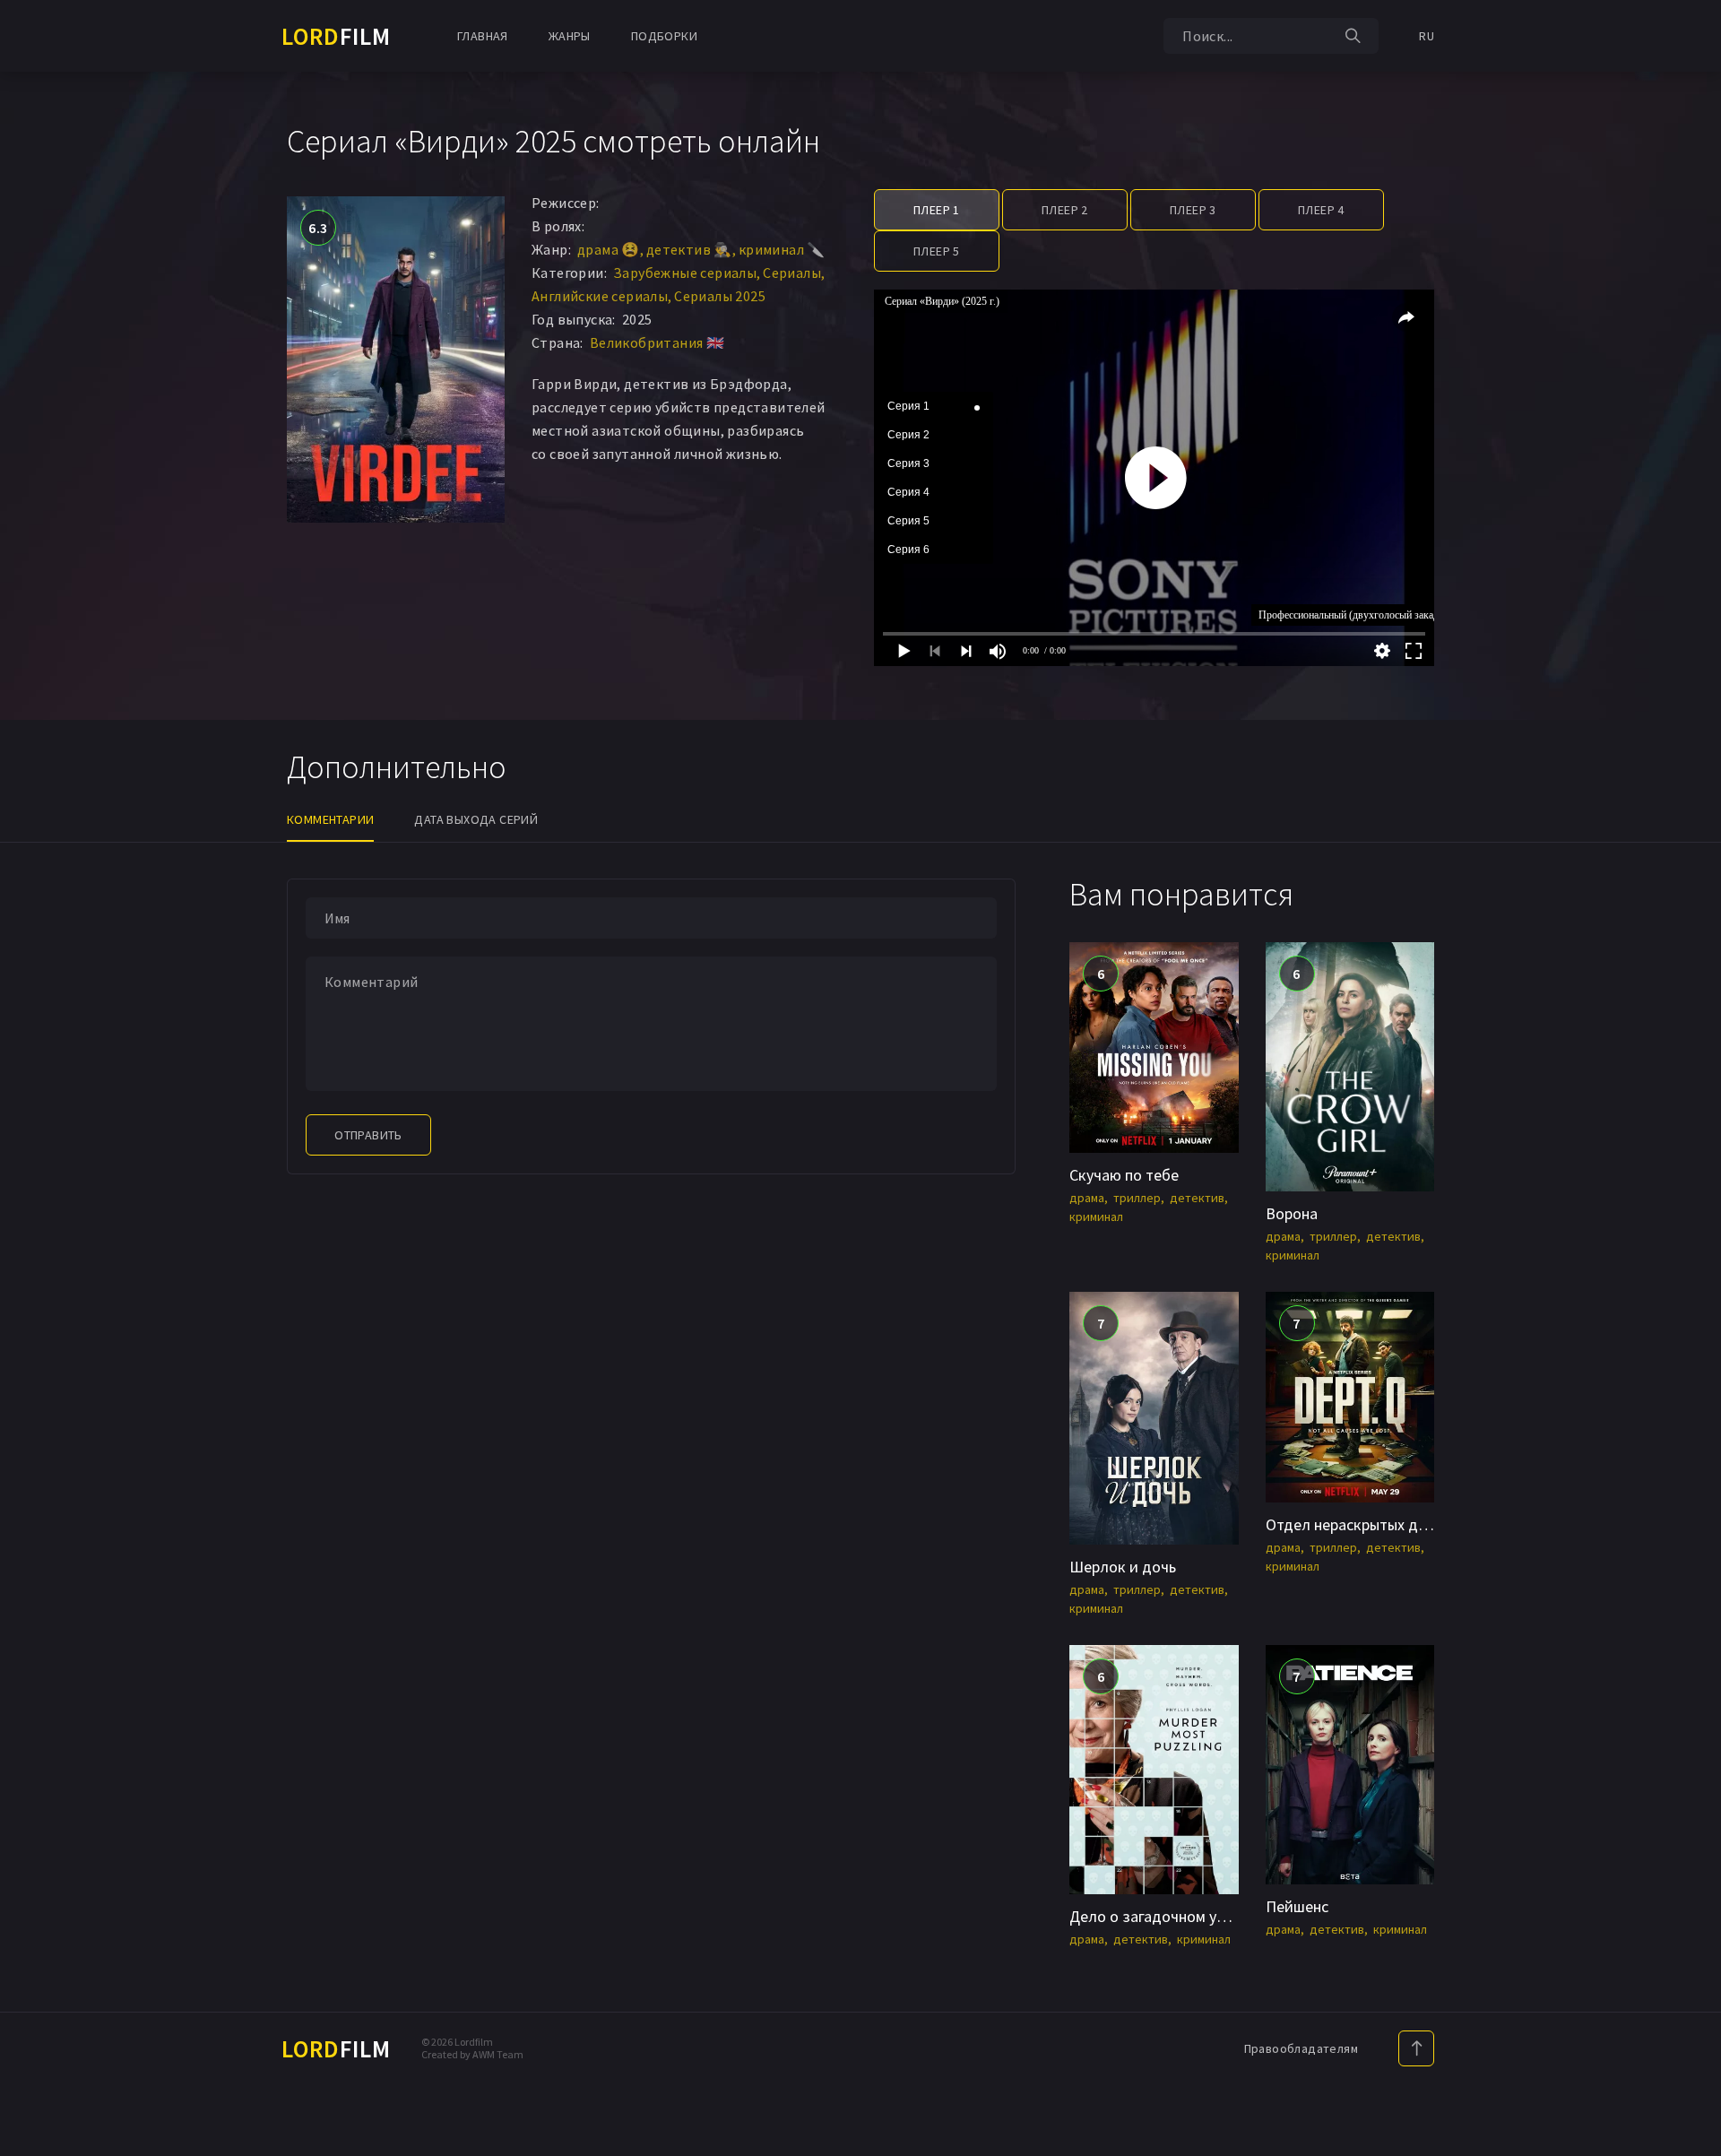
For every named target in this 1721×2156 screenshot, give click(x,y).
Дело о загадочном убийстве (1172, 1916)
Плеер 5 (937, 251)
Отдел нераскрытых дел (1350, 1524)
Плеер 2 (1065, 210)
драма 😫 (609, 249)
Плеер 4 (1321, 210)
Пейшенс (1297, 1906)
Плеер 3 (1193, 210)
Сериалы (792, 273)
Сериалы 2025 (720, 296)
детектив (1197, 1198)
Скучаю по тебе (1124, 1175)
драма (1087, 1198)
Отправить (368, 1135)
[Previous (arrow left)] (31, 1078)
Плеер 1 (937, 210)
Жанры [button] (570, 36)
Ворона (1292, 1213)
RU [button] (1427, 36)
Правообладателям (1301, 2048)
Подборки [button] (664, 36)
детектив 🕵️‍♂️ (689, 249)
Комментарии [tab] (330, 819)
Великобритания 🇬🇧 (657, 342)
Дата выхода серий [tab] (476, 819)
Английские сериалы (600, 296)
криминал (1096, 1217)
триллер (1137, 1198)
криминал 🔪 (782, 249)
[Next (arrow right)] (1690, 1078)
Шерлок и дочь (1123, 1567)
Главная (483, 36)
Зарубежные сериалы (685, 273)
